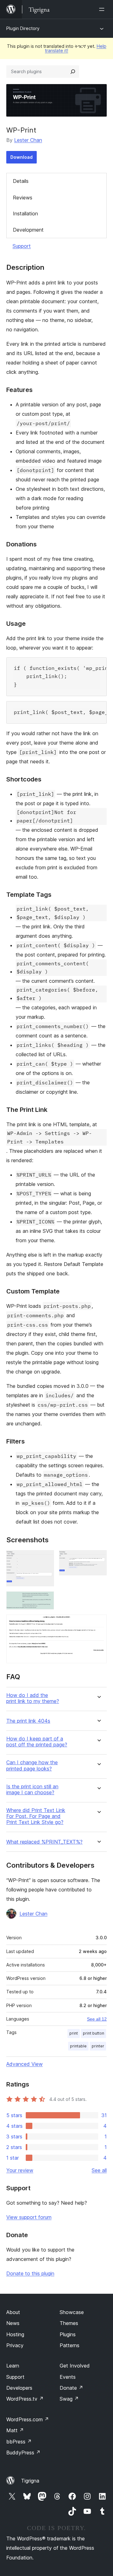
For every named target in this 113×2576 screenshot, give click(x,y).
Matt (15, 2430)
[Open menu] (103, 9)
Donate (71, 2388)
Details (21, 181)
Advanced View (24, 2064)
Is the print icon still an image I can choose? (32, 1790)
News (13, 2323)
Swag (69, 2399)
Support (22, 246)
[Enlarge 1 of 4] (46, 1559)
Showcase (72, 2312)
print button (94, 2033)
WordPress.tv (25, 2399)
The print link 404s (28, 1721)
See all (99, 2170)
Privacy (15, 2345)
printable (78, 2046)
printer (98, 2046)
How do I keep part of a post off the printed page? (37, 1742)
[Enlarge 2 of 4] (98, 1559)
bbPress (19, 2442)
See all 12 (97, 2019)
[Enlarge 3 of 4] (46, 1600)
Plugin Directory (23, 28)
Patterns (70, 2345)
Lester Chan (28, 140)
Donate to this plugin (30, 2273)
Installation (25, 213)
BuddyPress (23, 2453)
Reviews (23, 198)
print (74, 2033)
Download (22, 157)
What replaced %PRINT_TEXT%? (44, 1842)
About (13, 2312)
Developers (19, 2388)
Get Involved (75, 2366)
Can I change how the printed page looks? (32, 1765)
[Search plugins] (73, 72)
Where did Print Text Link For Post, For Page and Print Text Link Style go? (36, 1816)
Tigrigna (30, 2481)
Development (28, 230)
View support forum (29, 2217)
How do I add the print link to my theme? (33, 1698)
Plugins (68, 2334)
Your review (20, 2170)
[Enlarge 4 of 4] (98, 1623)
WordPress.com (28, 2419)
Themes (69, 2323)
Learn (13, 2366)
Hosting (15, 2334)
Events (68, 2377)
